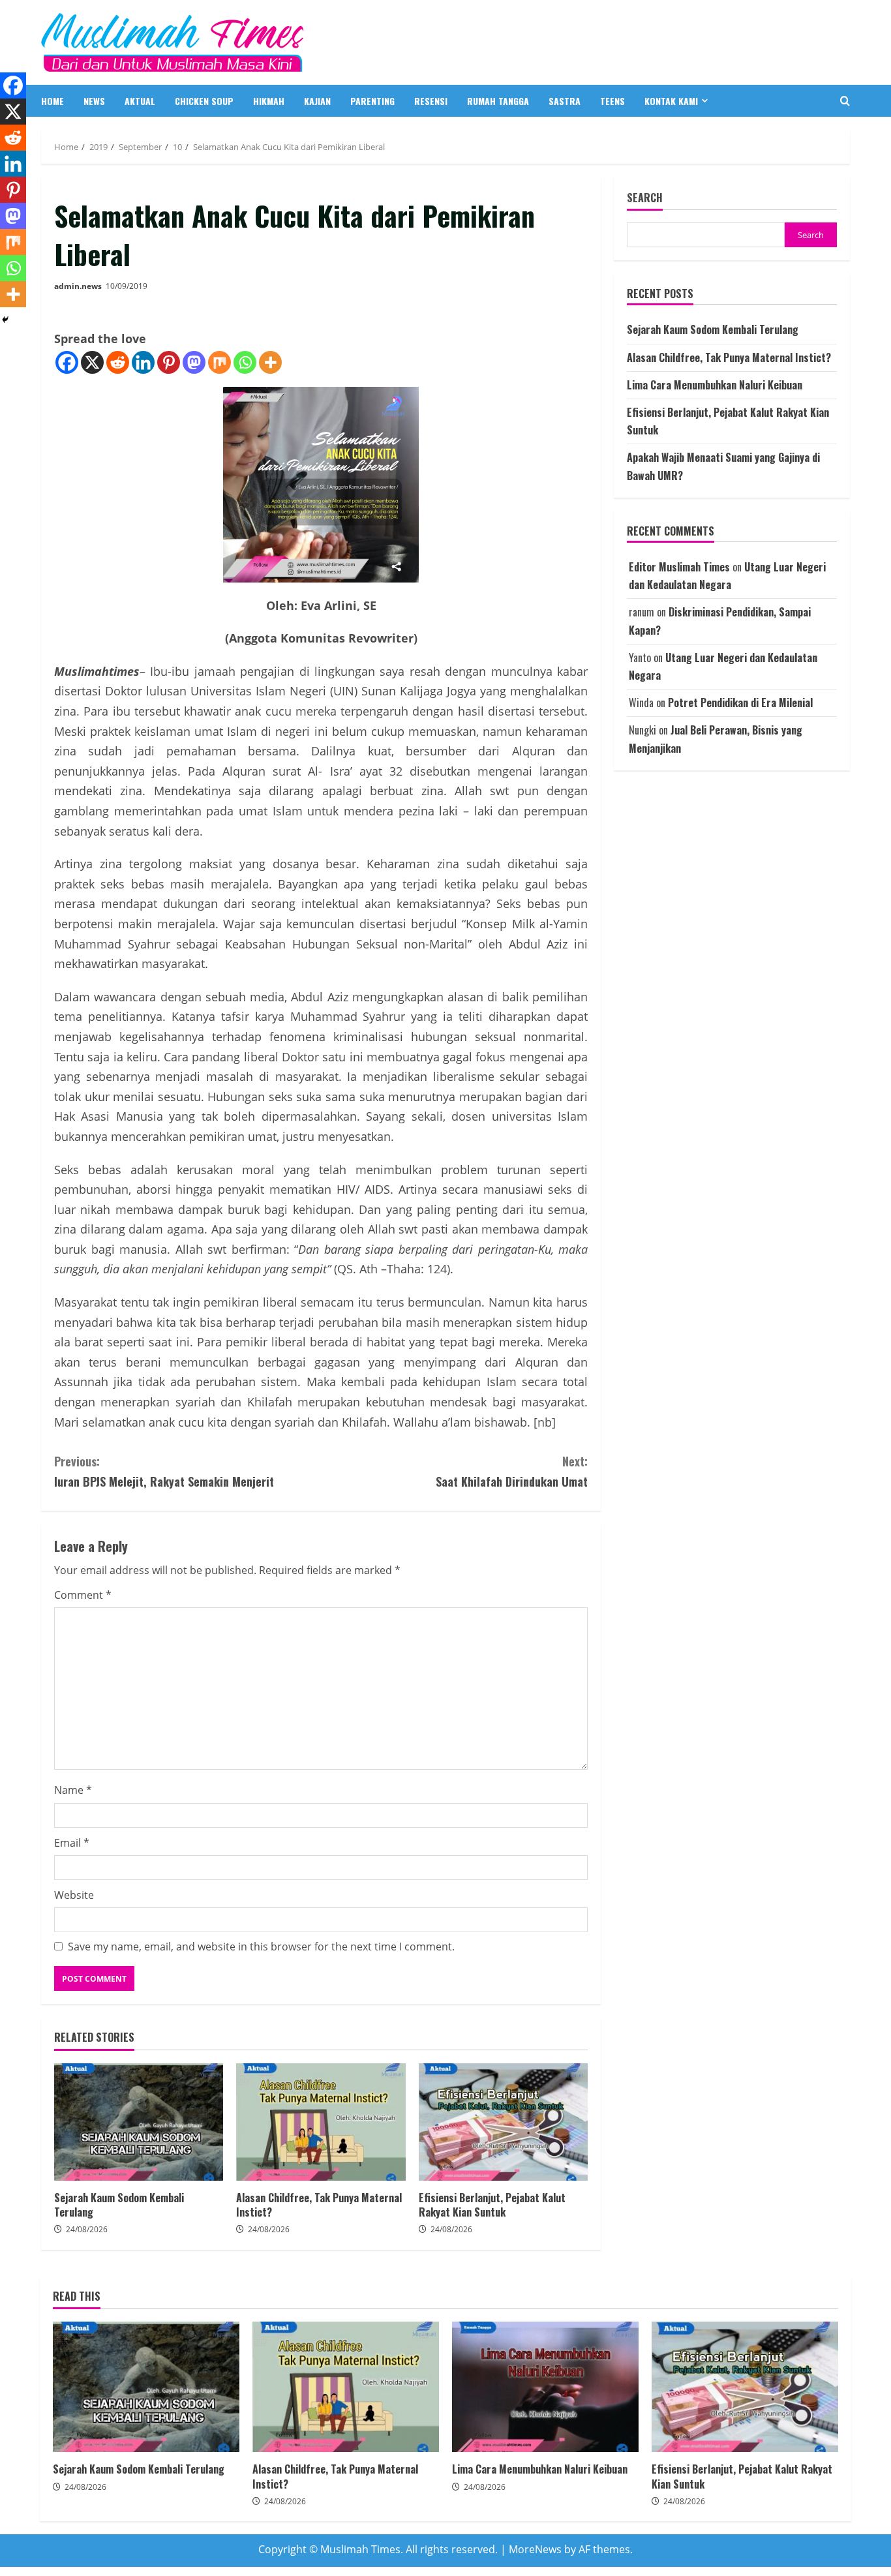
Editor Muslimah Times (679, 568)
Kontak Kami (671, 101)
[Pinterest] (169, 362)
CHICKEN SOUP (204, 101)
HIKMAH (269, 101)
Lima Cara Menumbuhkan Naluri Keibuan (715, 385)
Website (74, 1895)
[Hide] (5, 320)
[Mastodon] (194, 362)
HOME (53, 101)
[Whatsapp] (245, 362)
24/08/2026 (87, 2229)
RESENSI (431, 101)
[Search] (845, 101)
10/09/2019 (127, 286)
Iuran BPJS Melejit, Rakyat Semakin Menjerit (164, 1471)
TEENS (612, 101)
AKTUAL (140, 101)
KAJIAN (317, 101)
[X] (92, 362)
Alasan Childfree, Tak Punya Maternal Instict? (321, 2122)
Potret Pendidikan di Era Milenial (740, 703)
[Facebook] (67, 362)
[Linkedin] (143, 362)
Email (72, 1843)
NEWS (94, 101)
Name (73, 1790)
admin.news (78, 286)
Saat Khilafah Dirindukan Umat (512, 1471)
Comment (83, 1595)
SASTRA (565, 101)
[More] (270, 362)
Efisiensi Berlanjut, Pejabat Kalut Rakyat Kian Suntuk (503, 2122)
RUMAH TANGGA (498, 101)
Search (645, 198)
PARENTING (372, 101)
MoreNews (535, 2549)
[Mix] (219, 362)
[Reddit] (118, 362)
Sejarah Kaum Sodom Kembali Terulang (139, 2122)
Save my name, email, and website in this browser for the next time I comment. (261, 1947)
